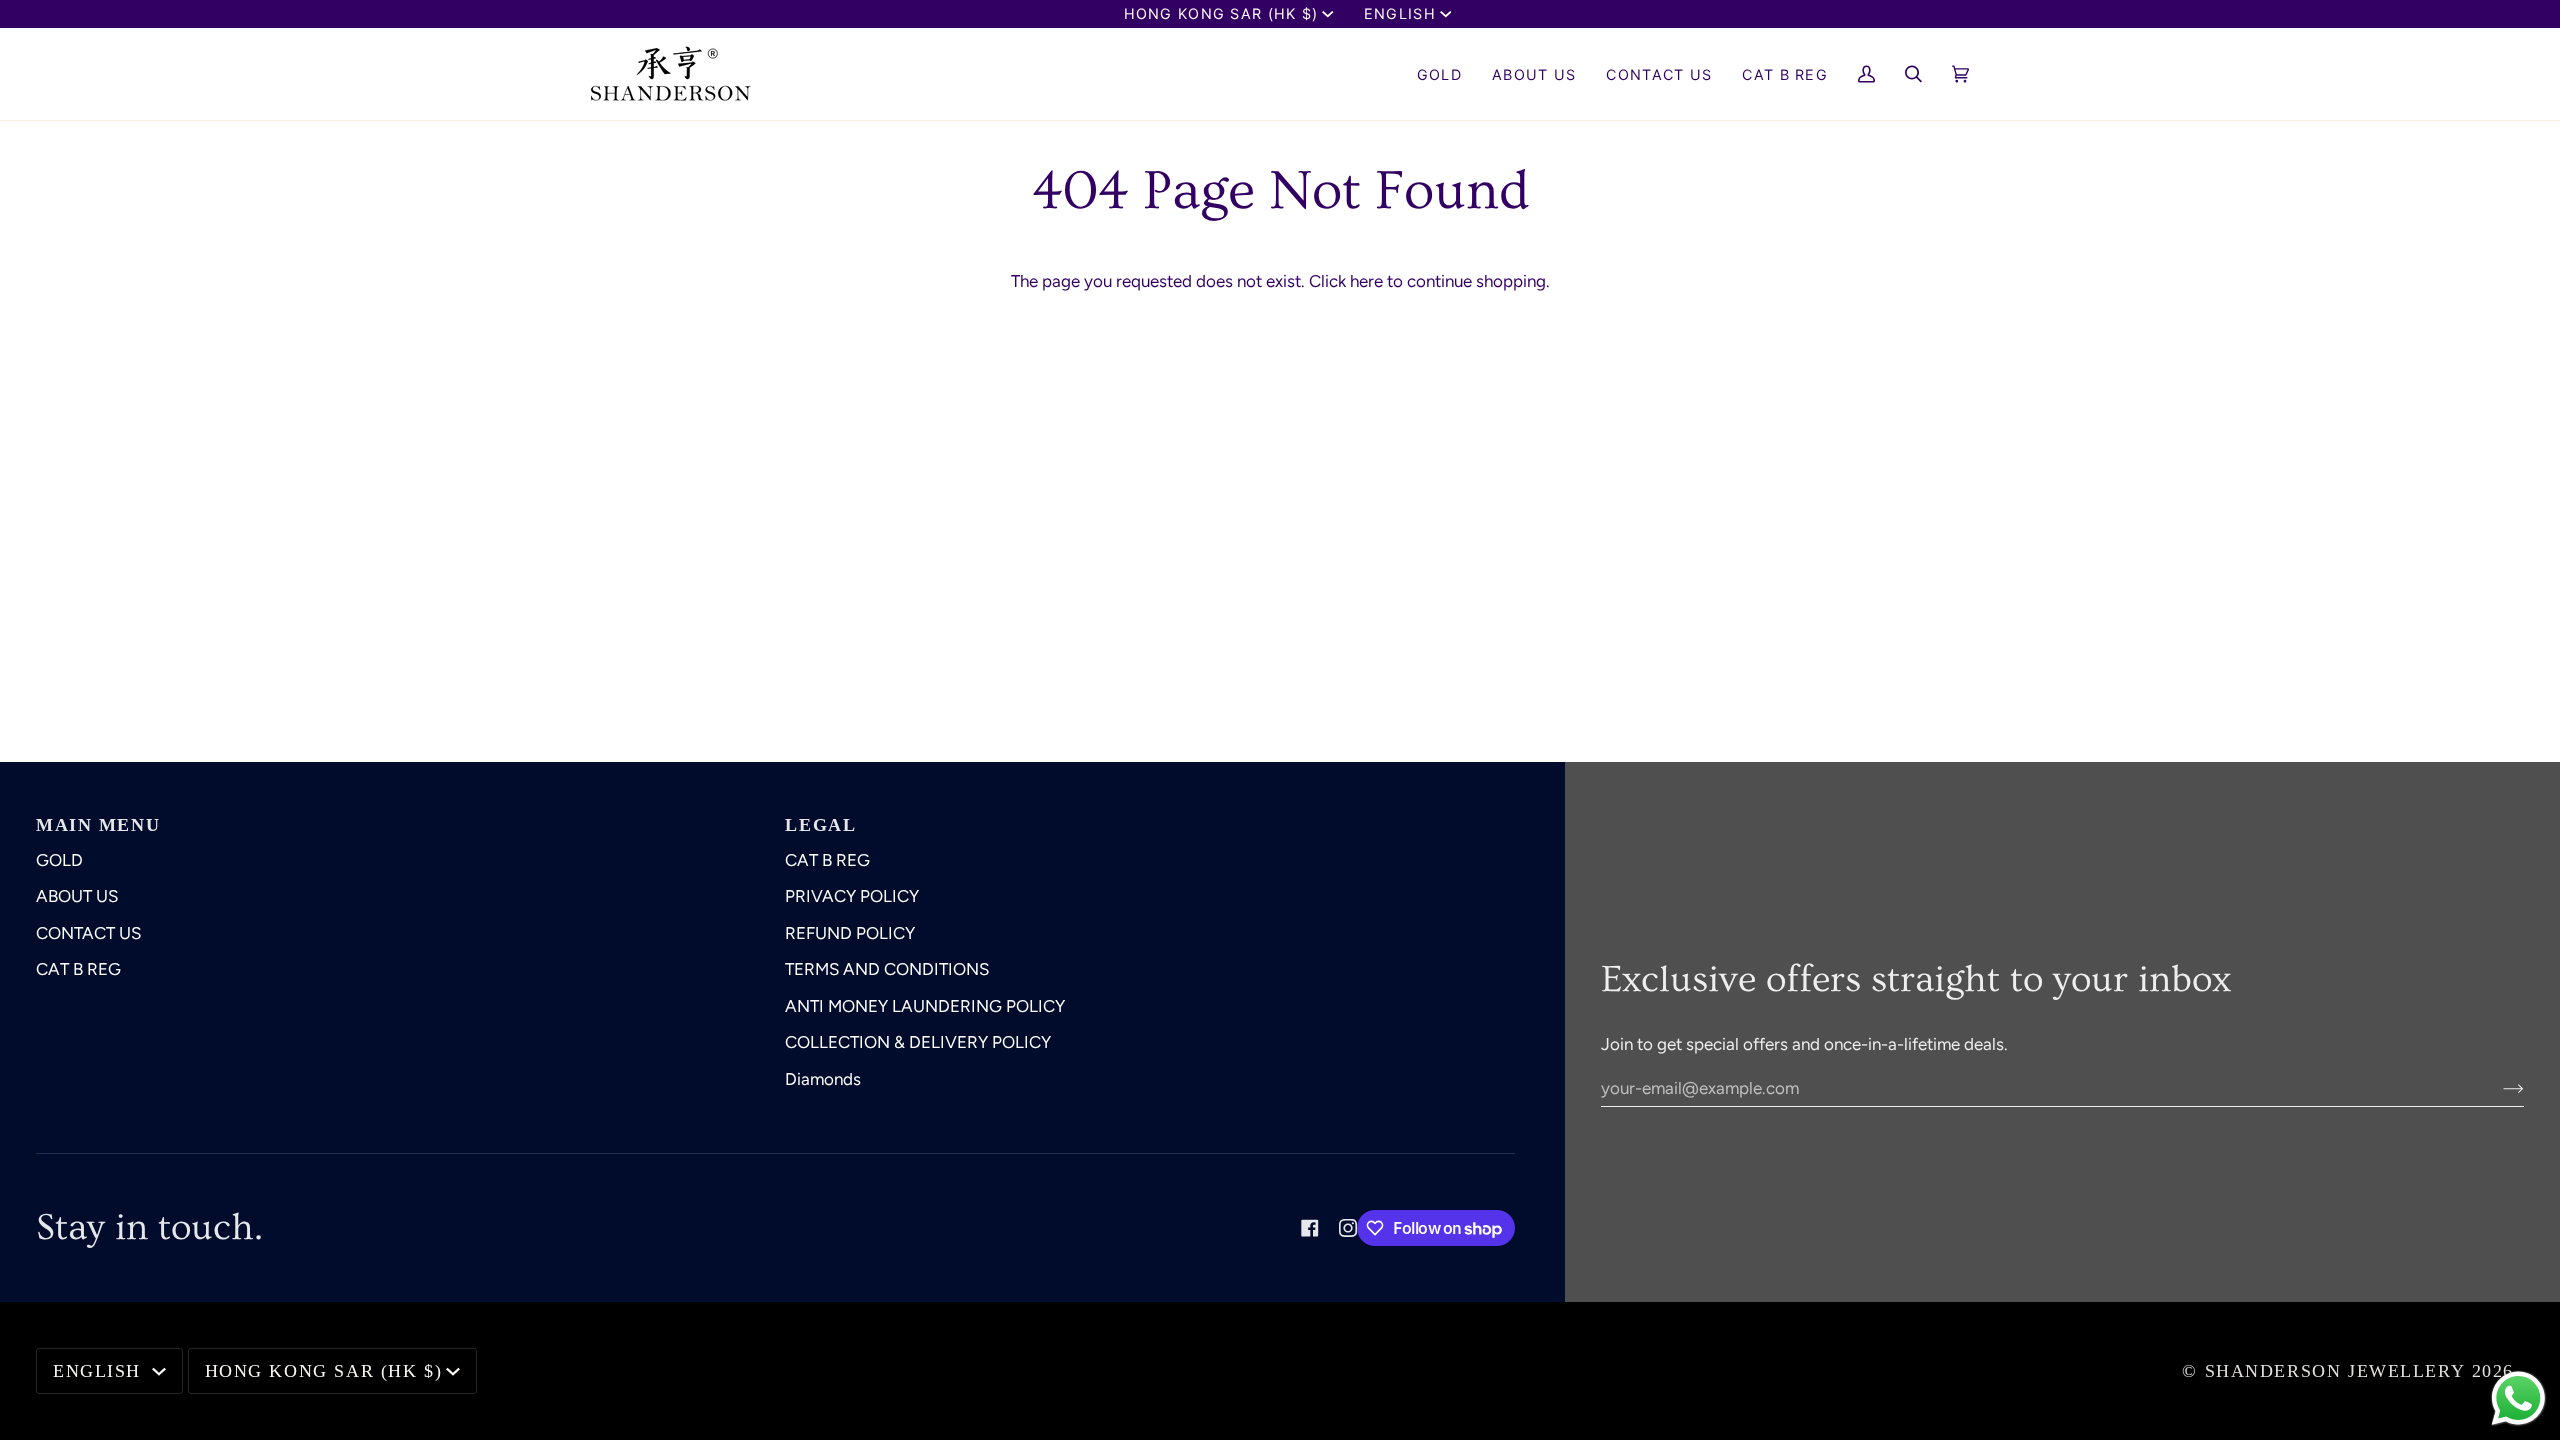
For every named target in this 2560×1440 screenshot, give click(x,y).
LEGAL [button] (820, 825)
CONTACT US (88, 933)
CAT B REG (78, 969)
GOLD (59, 860)
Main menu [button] (98, 825)
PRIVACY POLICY (852, 896)
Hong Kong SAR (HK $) (1221, 13)
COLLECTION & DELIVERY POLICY (918, 1042)
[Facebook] (1310, 1228)
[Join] (2497, 1088)
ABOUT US (77, 896)
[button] (1534, 74)
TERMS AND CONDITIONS (887, 969)
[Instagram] (1348, 1228)
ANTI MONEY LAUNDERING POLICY (925, 1006)
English (1400, 13)
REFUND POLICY (850, 933)
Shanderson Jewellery (2335, 1371)
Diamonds (823, 1079)
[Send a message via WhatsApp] (2518, 1398)
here (1366, 281)
